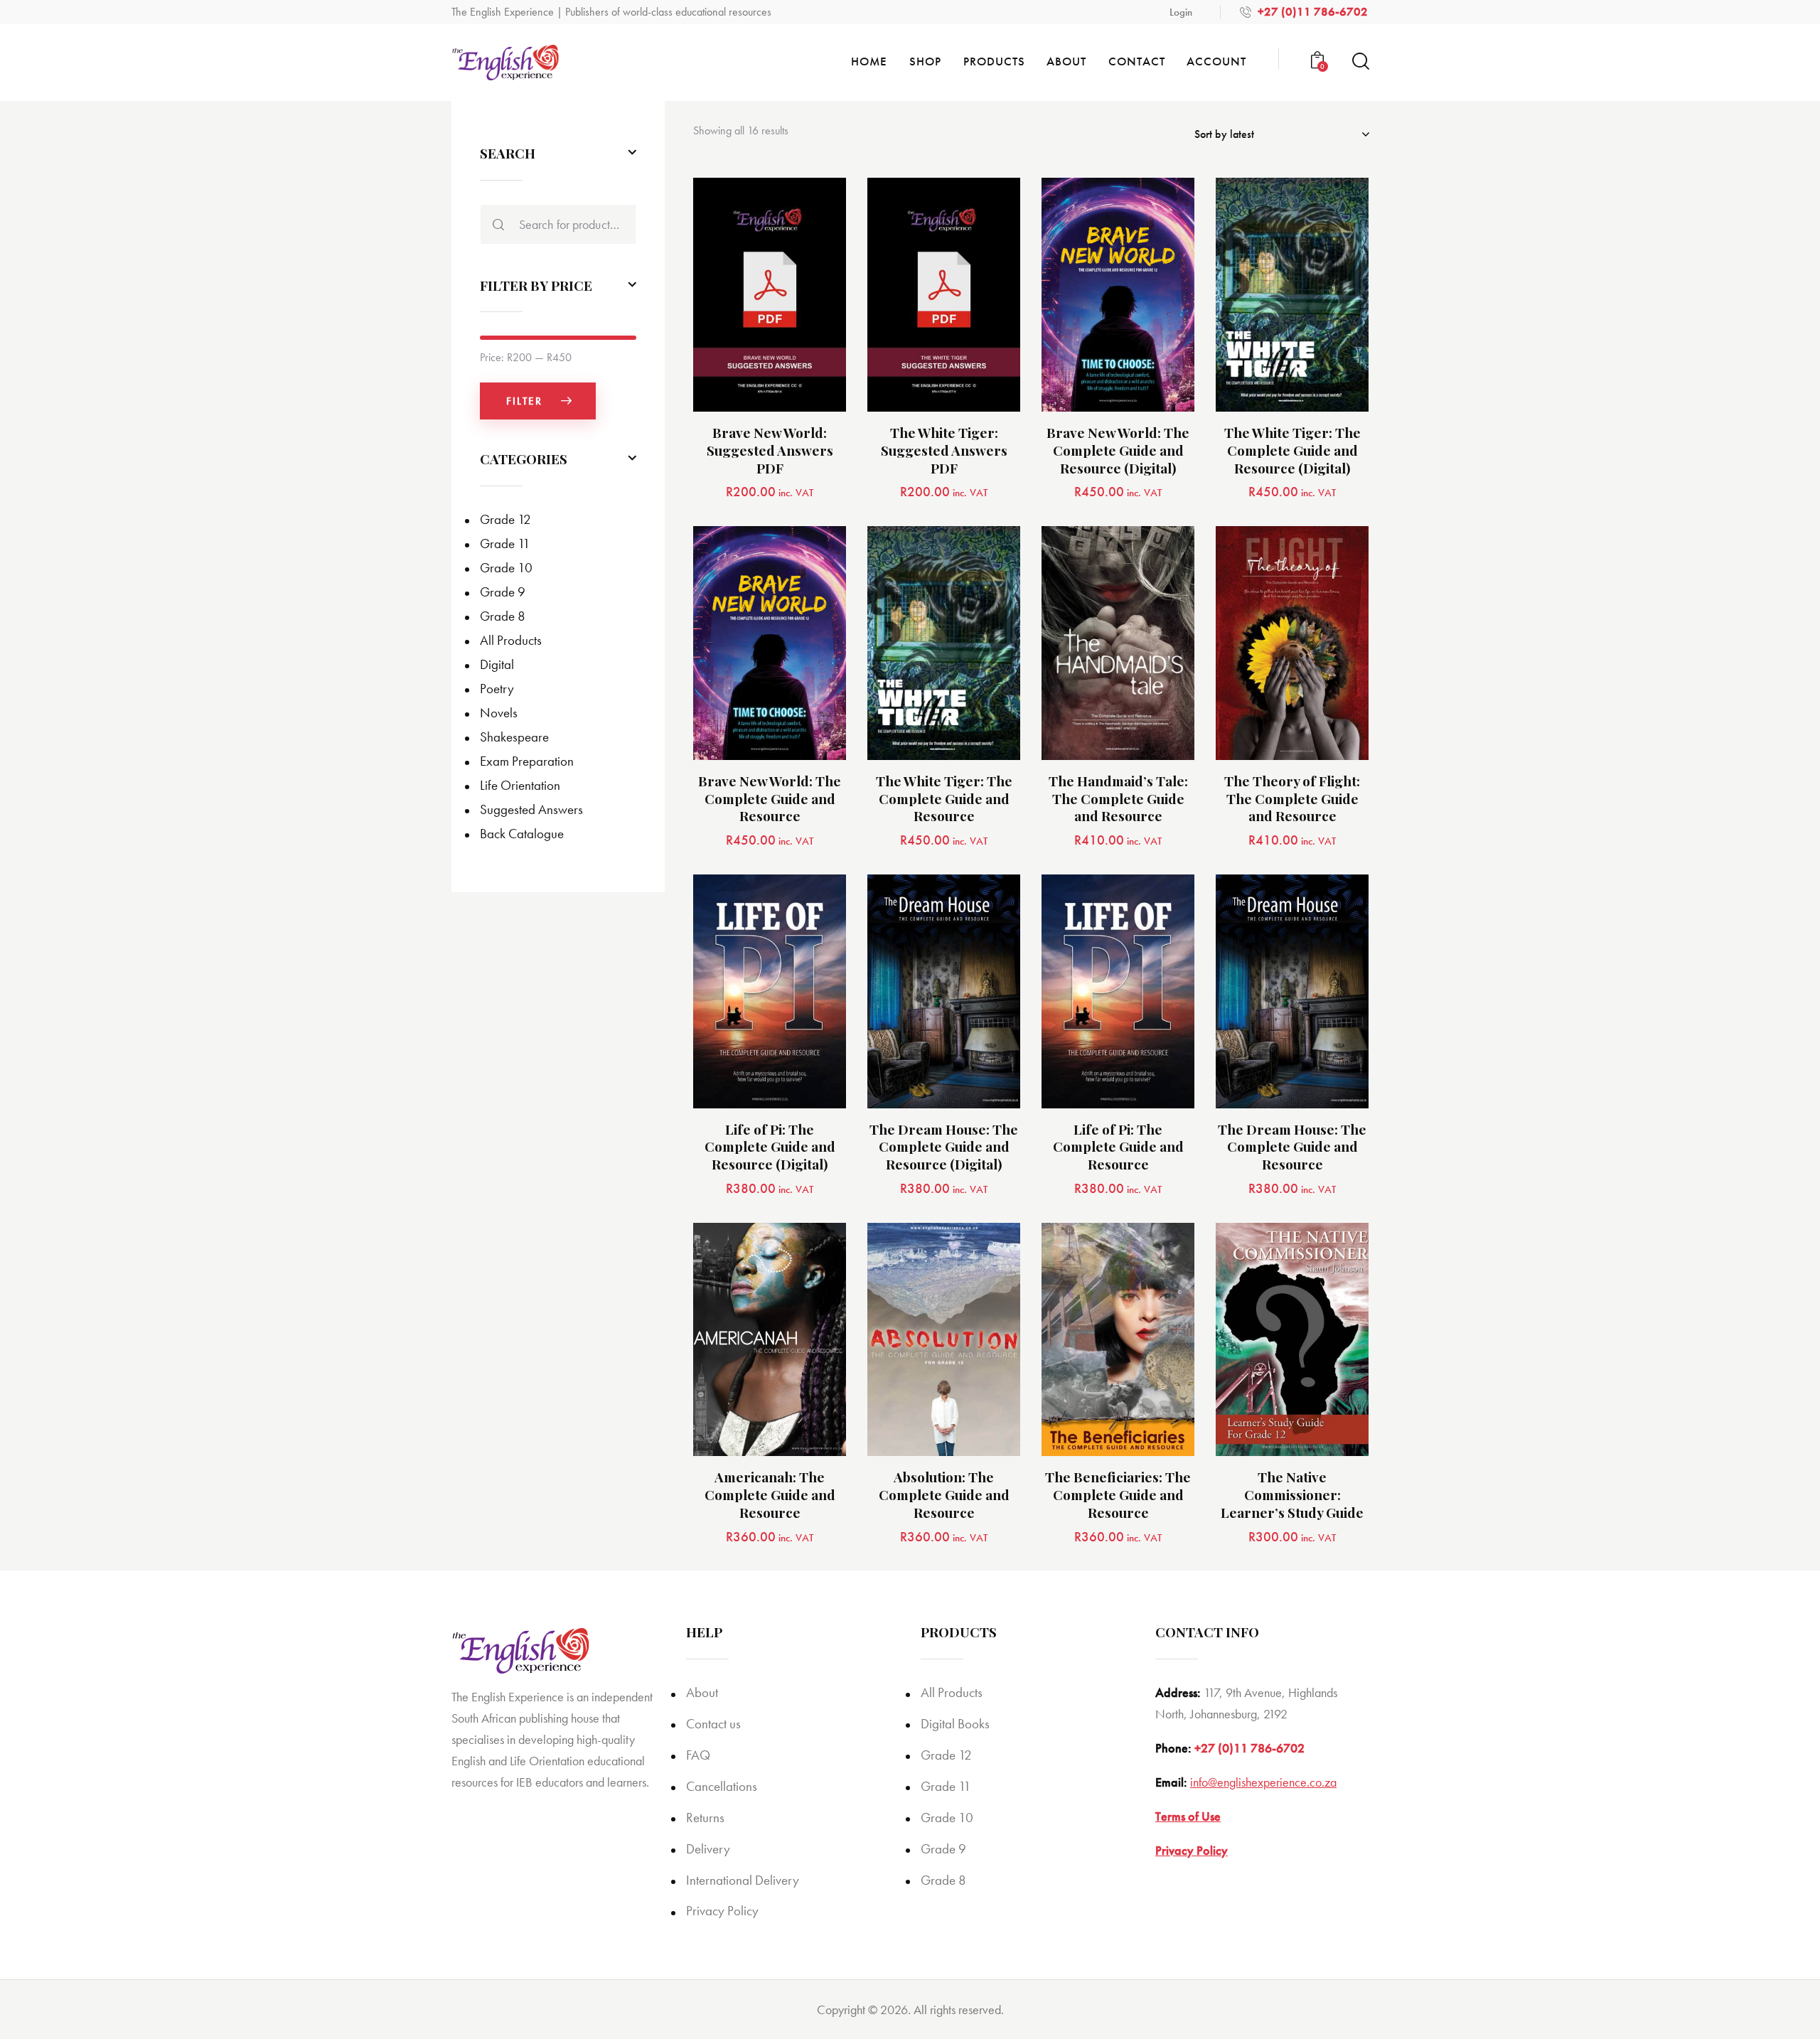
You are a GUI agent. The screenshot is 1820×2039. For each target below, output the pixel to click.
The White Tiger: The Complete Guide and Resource (944, 798)
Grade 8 (503, 616)
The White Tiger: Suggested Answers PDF (944, 450)
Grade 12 (505, 519)
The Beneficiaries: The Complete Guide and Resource (1118, 1494)
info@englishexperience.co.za (1263, 1782)
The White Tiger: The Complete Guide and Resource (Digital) (1292, 450)
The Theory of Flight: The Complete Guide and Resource (1292, 798)
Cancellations (722, 1786)
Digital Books (955, 1724)
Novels (499, 713)
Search (495, 224)
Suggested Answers (531, 809)
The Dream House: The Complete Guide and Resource (1292, 1147)
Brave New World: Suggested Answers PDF (770, 450)
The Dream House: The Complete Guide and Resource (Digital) (944, 1147)
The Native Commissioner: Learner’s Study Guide (1292, 1494)
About (702, 1692)
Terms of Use (1188, 1816)
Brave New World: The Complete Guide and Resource (770, 798)
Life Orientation (520, 785)
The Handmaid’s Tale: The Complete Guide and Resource (1118, 798)
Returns (705, 1818)
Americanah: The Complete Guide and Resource (770, 1494)
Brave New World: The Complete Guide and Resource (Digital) (1118, 450)
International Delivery (743, 1880)
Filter (524, 401)
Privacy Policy (722, 1911)
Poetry (497, 689)
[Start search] (1360, 61)
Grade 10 (506, 568)
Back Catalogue (522, 834)
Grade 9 (503, 592)
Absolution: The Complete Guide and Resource (944, 1494)
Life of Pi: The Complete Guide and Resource (1118, 1147)
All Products (511, 640)
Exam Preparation (527, 761)
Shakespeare (514, 737)
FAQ (698, 1755)
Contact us (713, 1724)
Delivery (708, 1849)
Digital (497, 664)
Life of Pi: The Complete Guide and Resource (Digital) (770, 1147)
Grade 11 (505, 544)
